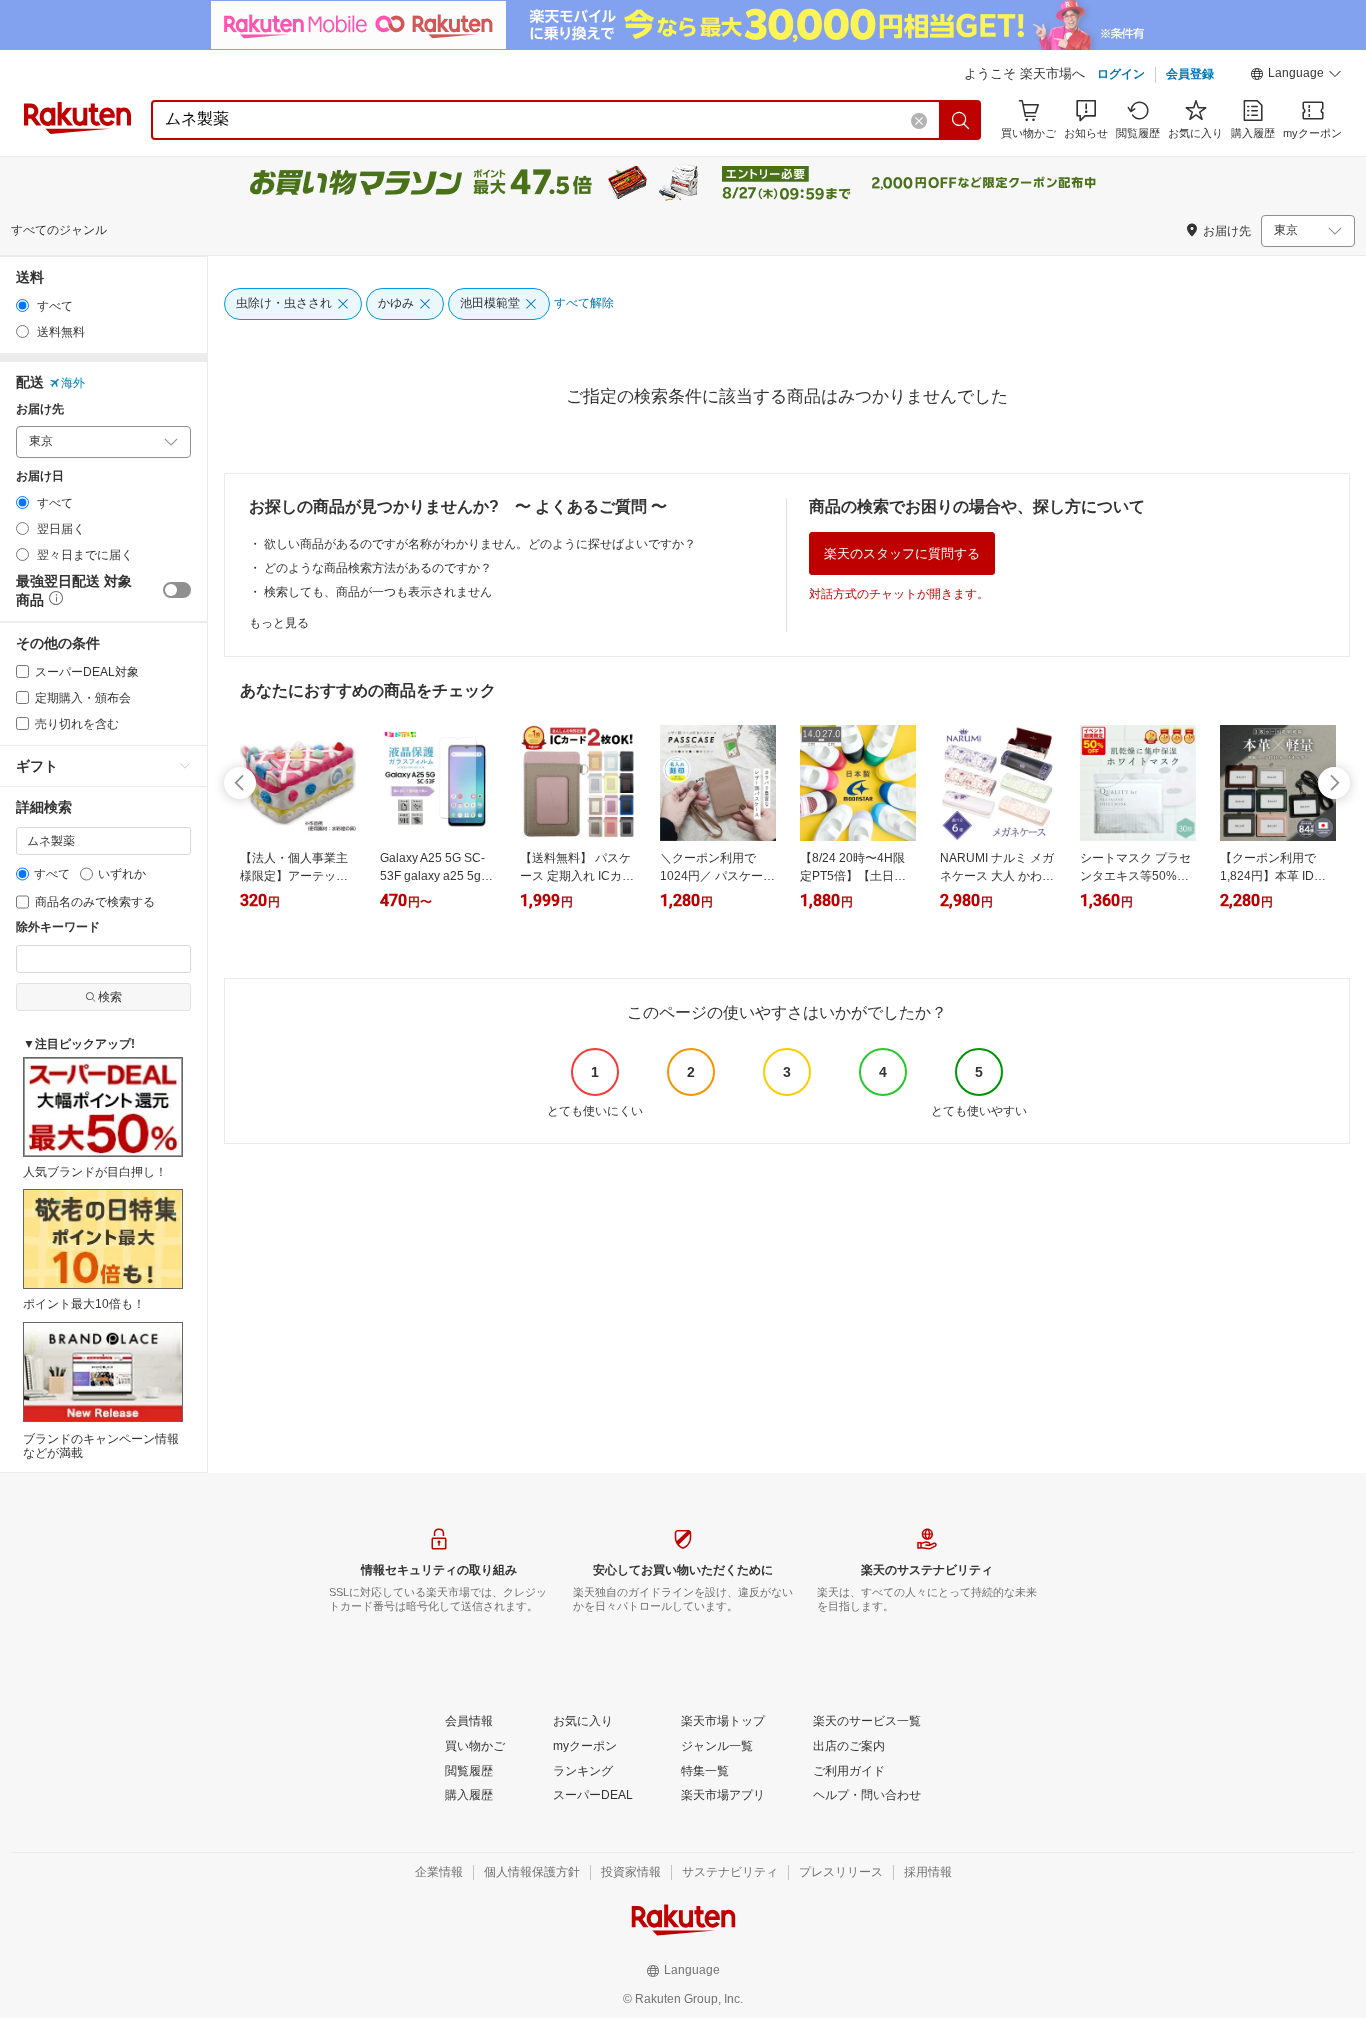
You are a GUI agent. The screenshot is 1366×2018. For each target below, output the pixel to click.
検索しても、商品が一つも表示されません (378, 592)
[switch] (177, 590)
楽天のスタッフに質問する (902, 553)
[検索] (961, 120)
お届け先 (40, 409)
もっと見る (279, 623)
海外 (73, 383)
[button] (1296, 76)
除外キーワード (58, 927)
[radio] (22, 305)
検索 (110, 997)
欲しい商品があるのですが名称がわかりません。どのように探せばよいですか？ (480, 544)
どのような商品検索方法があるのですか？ (378, 568)
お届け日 (40, 476)
